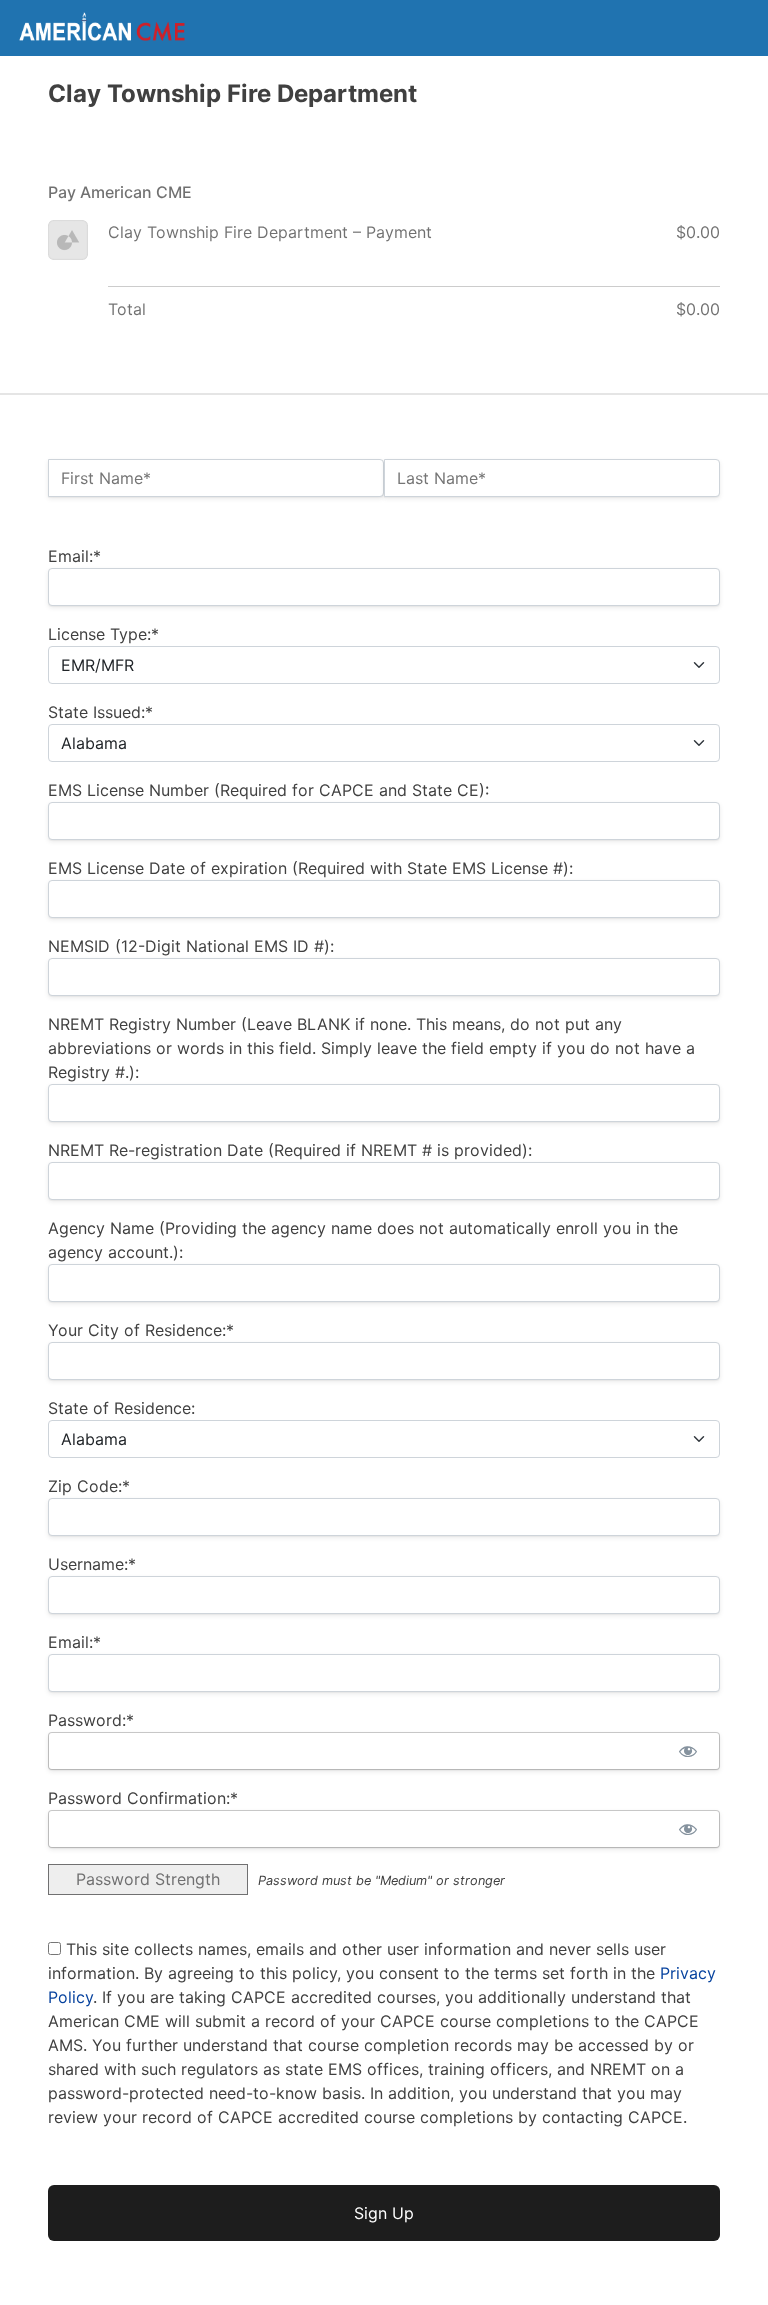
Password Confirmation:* (143, 1798)
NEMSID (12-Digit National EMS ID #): (191, 946)
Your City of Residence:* (141, 1330)
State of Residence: (121, 1408)
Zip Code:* (89, 1486)
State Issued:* (100, 712)
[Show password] (687, 1751)
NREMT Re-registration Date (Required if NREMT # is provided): (290, 1150)
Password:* (91, 1720)
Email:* (74, 556)
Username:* (92, 1564)
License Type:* (103, 634)
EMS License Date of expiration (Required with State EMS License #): (310, 868)
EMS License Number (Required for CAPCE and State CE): (268, 790)
